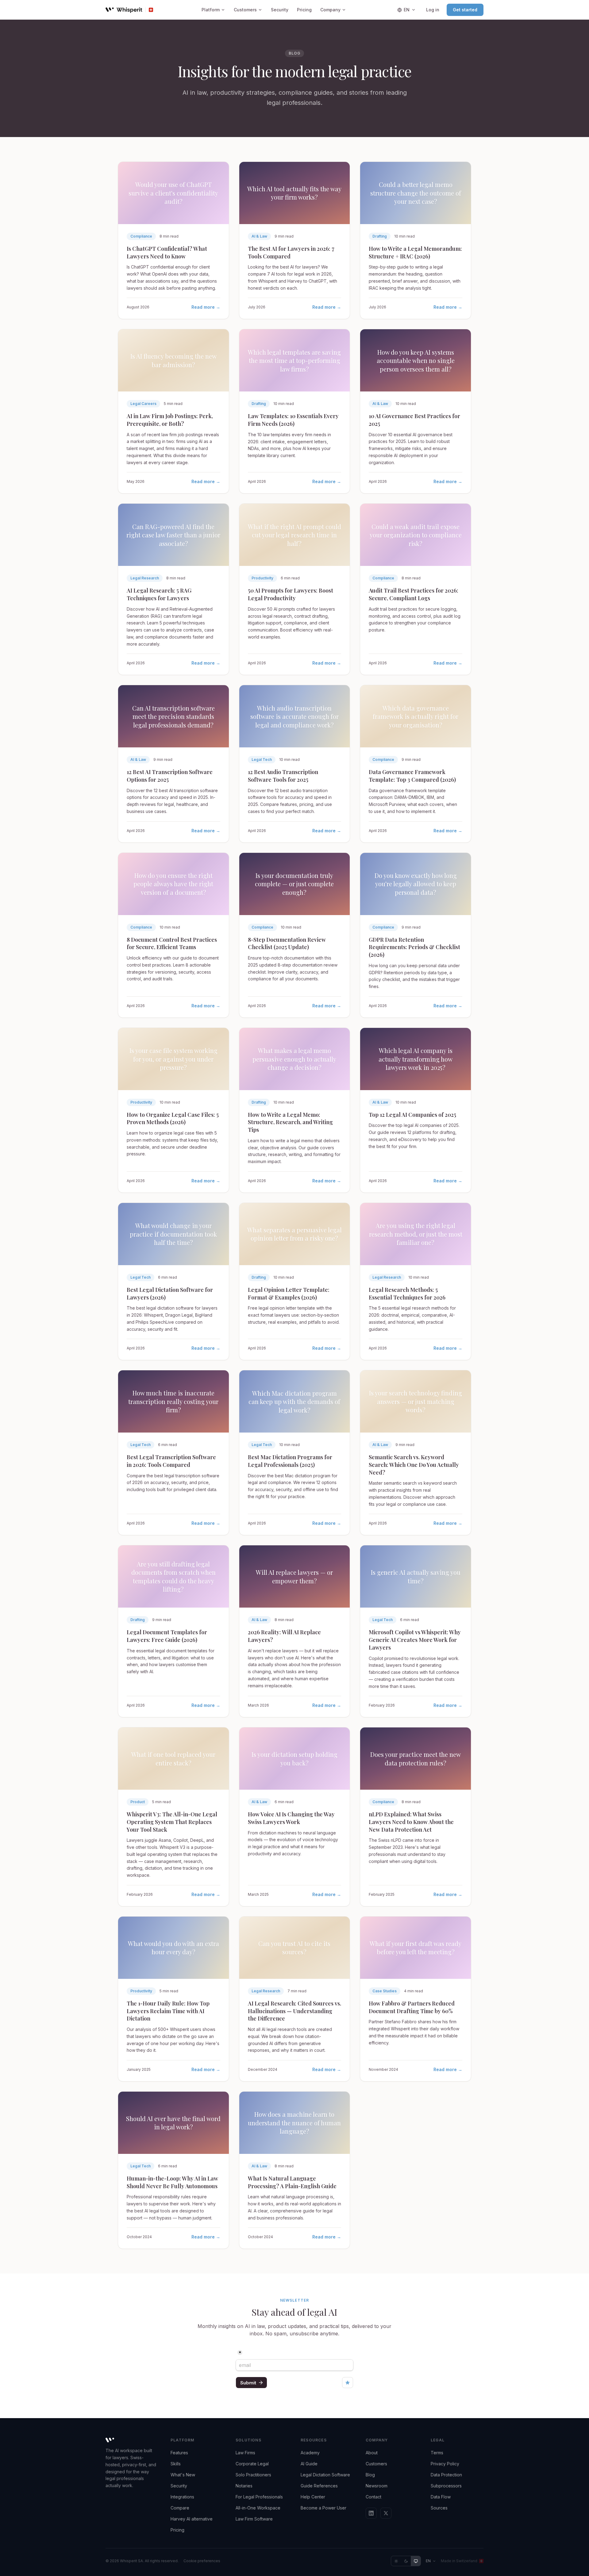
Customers (245, 10)
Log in (433, 10)
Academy (310, 2453)
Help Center (313, 2497)
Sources (439, 2508)
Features (179, 2453)
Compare (180, 2508)
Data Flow (441, 2497)
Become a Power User (323, 2508)
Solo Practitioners (253, 2475)
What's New (183, 2475)
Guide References (319, 2486)
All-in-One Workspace (258, 2508)
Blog (370, 2475)
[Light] (396, 2561)
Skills (176, 2464)
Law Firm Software (254, 2519)
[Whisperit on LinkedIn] (371, 2513)
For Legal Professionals (259, 2497)
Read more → (206, 307)
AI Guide (309, 2464)
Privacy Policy (445, 2464)
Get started (465, 10)
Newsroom (377, 2486)
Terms (437, 2453)
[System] (416, 2561)
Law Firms (245, 2453)
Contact (373, 2497)
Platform (211, 10)
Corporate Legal (252, 2464)
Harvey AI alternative (192, 2519)
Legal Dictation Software (325, 2475)
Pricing (304, 10)
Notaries (244, 2486)
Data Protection (446, 2475)
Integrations (182, 2497)
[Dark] (406, 2561)
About (372, 2453)
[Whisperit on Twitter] (386, 2513)
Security (280, 10)
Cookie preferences (202, 2561)
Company (330, 10)
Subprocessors (446, 2486)
